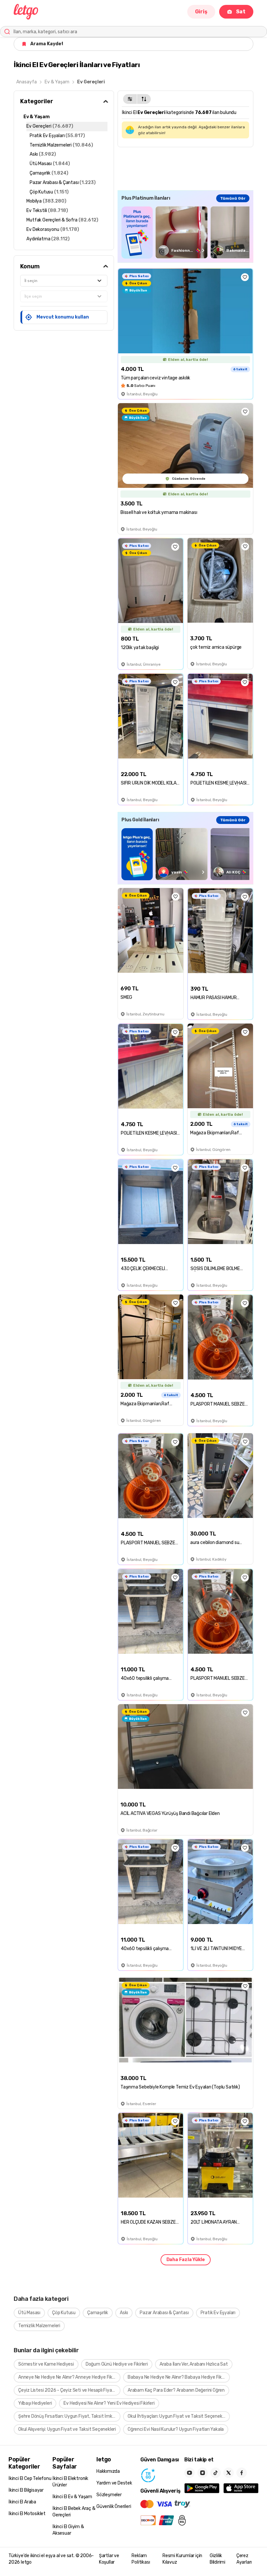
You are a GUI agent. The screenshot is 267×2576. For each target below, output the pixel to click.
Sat (241, 12)
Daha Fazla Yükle (186, 2260)
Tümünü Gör (233, 198)
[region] (185, 232)
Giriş (201, 12)
